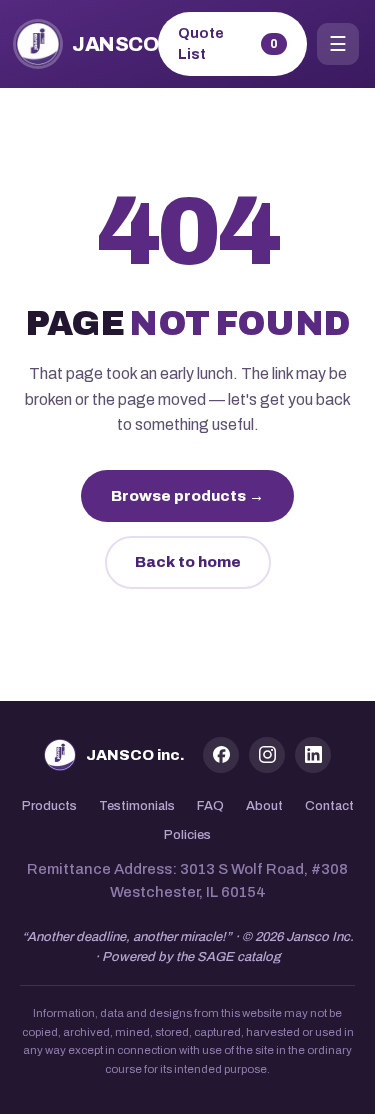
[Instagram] (267, 755)
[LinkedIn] (313, 755)
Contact (329, 806)
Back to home (188, 562)
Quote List (228, 44)
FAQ (210, 806)
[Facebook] (221, 755)
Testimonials (137, 806)
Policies (187, 835)
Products (49, 806)
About (264, 806)
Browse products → (187, 496)
